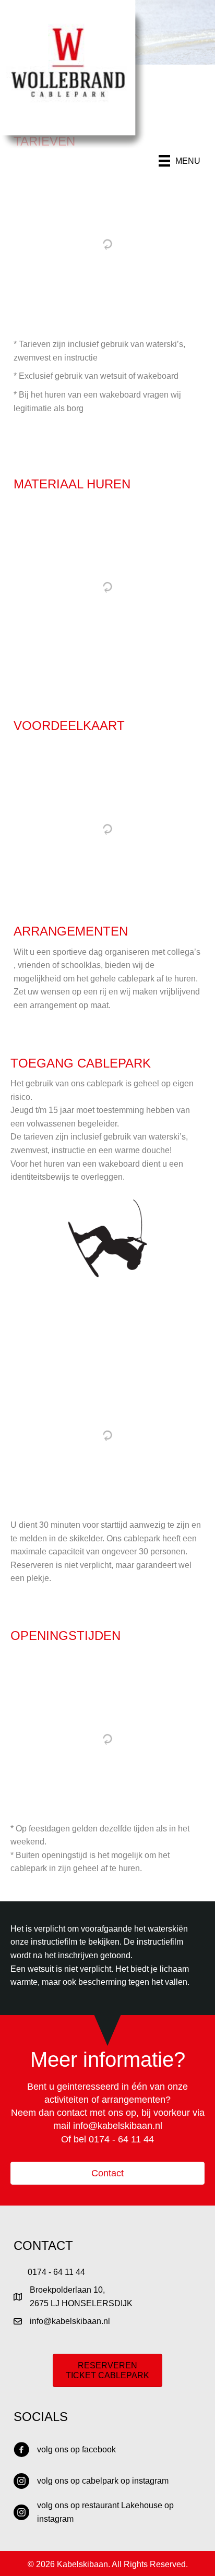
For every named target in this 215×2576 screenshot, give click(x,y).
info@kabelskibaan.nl (118, 2126)
